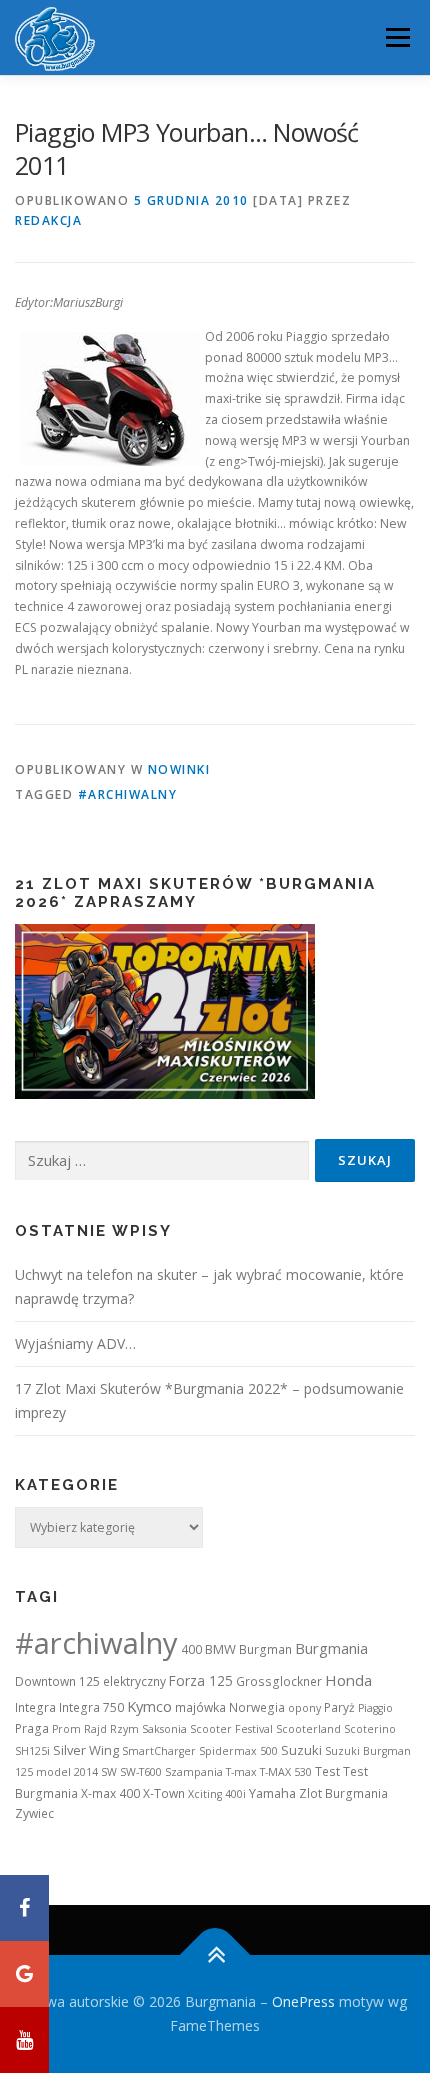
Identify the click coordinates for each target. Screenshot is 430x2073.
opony (304, 1708)
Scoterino (370, 1729)
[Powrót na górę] (215, 1955)
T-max (241, 1772)
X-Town (164, 1793)
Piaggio (375, 1708)
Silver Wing (86, 1750)
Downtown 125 (57, 1681)
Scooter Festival (231, 1729)
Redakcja (48, 220)
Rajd (95, 1729)
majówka (200, 1707)
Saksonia (164, 1729)
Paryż (339, 1707)
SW (109, 1772)
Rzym (124, 1729)
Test (327, 1771)
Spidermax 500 (238, 1751)
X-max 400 (110, 1793)
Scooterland (308, 1729)
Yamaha (272, 1793)
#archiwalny (128, 794)
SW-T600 (141, 1772)
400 (191, 1649)
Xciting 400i (217, 1794)
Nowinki (179, 769)
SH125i (32, 1751)
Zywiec (34, 1813)
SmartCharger (159, 1751)
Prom (66, 1729)
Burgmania (331, 1648)
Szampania (194, 1772)
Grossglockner (279, 1681)
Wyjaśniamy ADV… (75, 1343)
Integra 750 (91, 1707)
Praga (32, 1728)
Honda (348, 1680)
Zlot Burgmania (343, 1793)
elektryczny (134, 1681)
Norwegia (257, 1707)
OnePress (303, 2001)
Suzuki (301, 1750)
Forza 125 (201, 1680)
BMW (220, 1649)
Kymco (149, 1706)
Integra (35, 1707)
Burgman (265, 1649)
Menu (396, 37)
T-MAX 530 (286, 1772)
